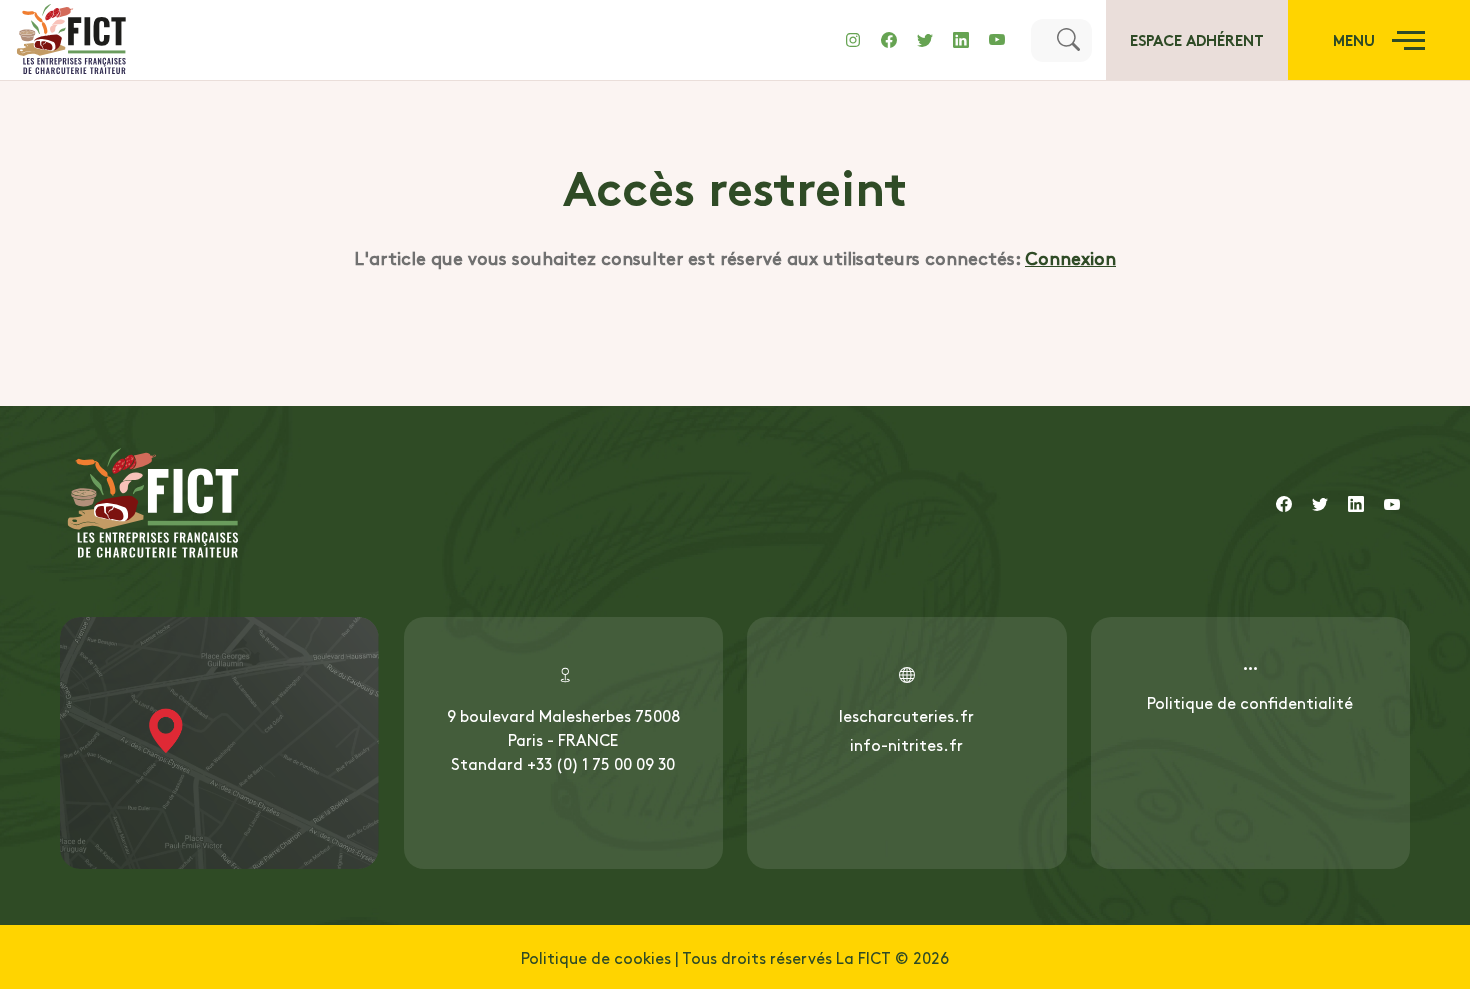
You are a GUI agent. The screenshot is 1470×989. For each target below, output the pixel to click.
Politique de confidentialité (1250, 702)
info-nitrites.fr (906, 744)
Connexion (1070, 257)
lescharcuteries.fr (906, 715)
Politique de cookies (596, 957)
